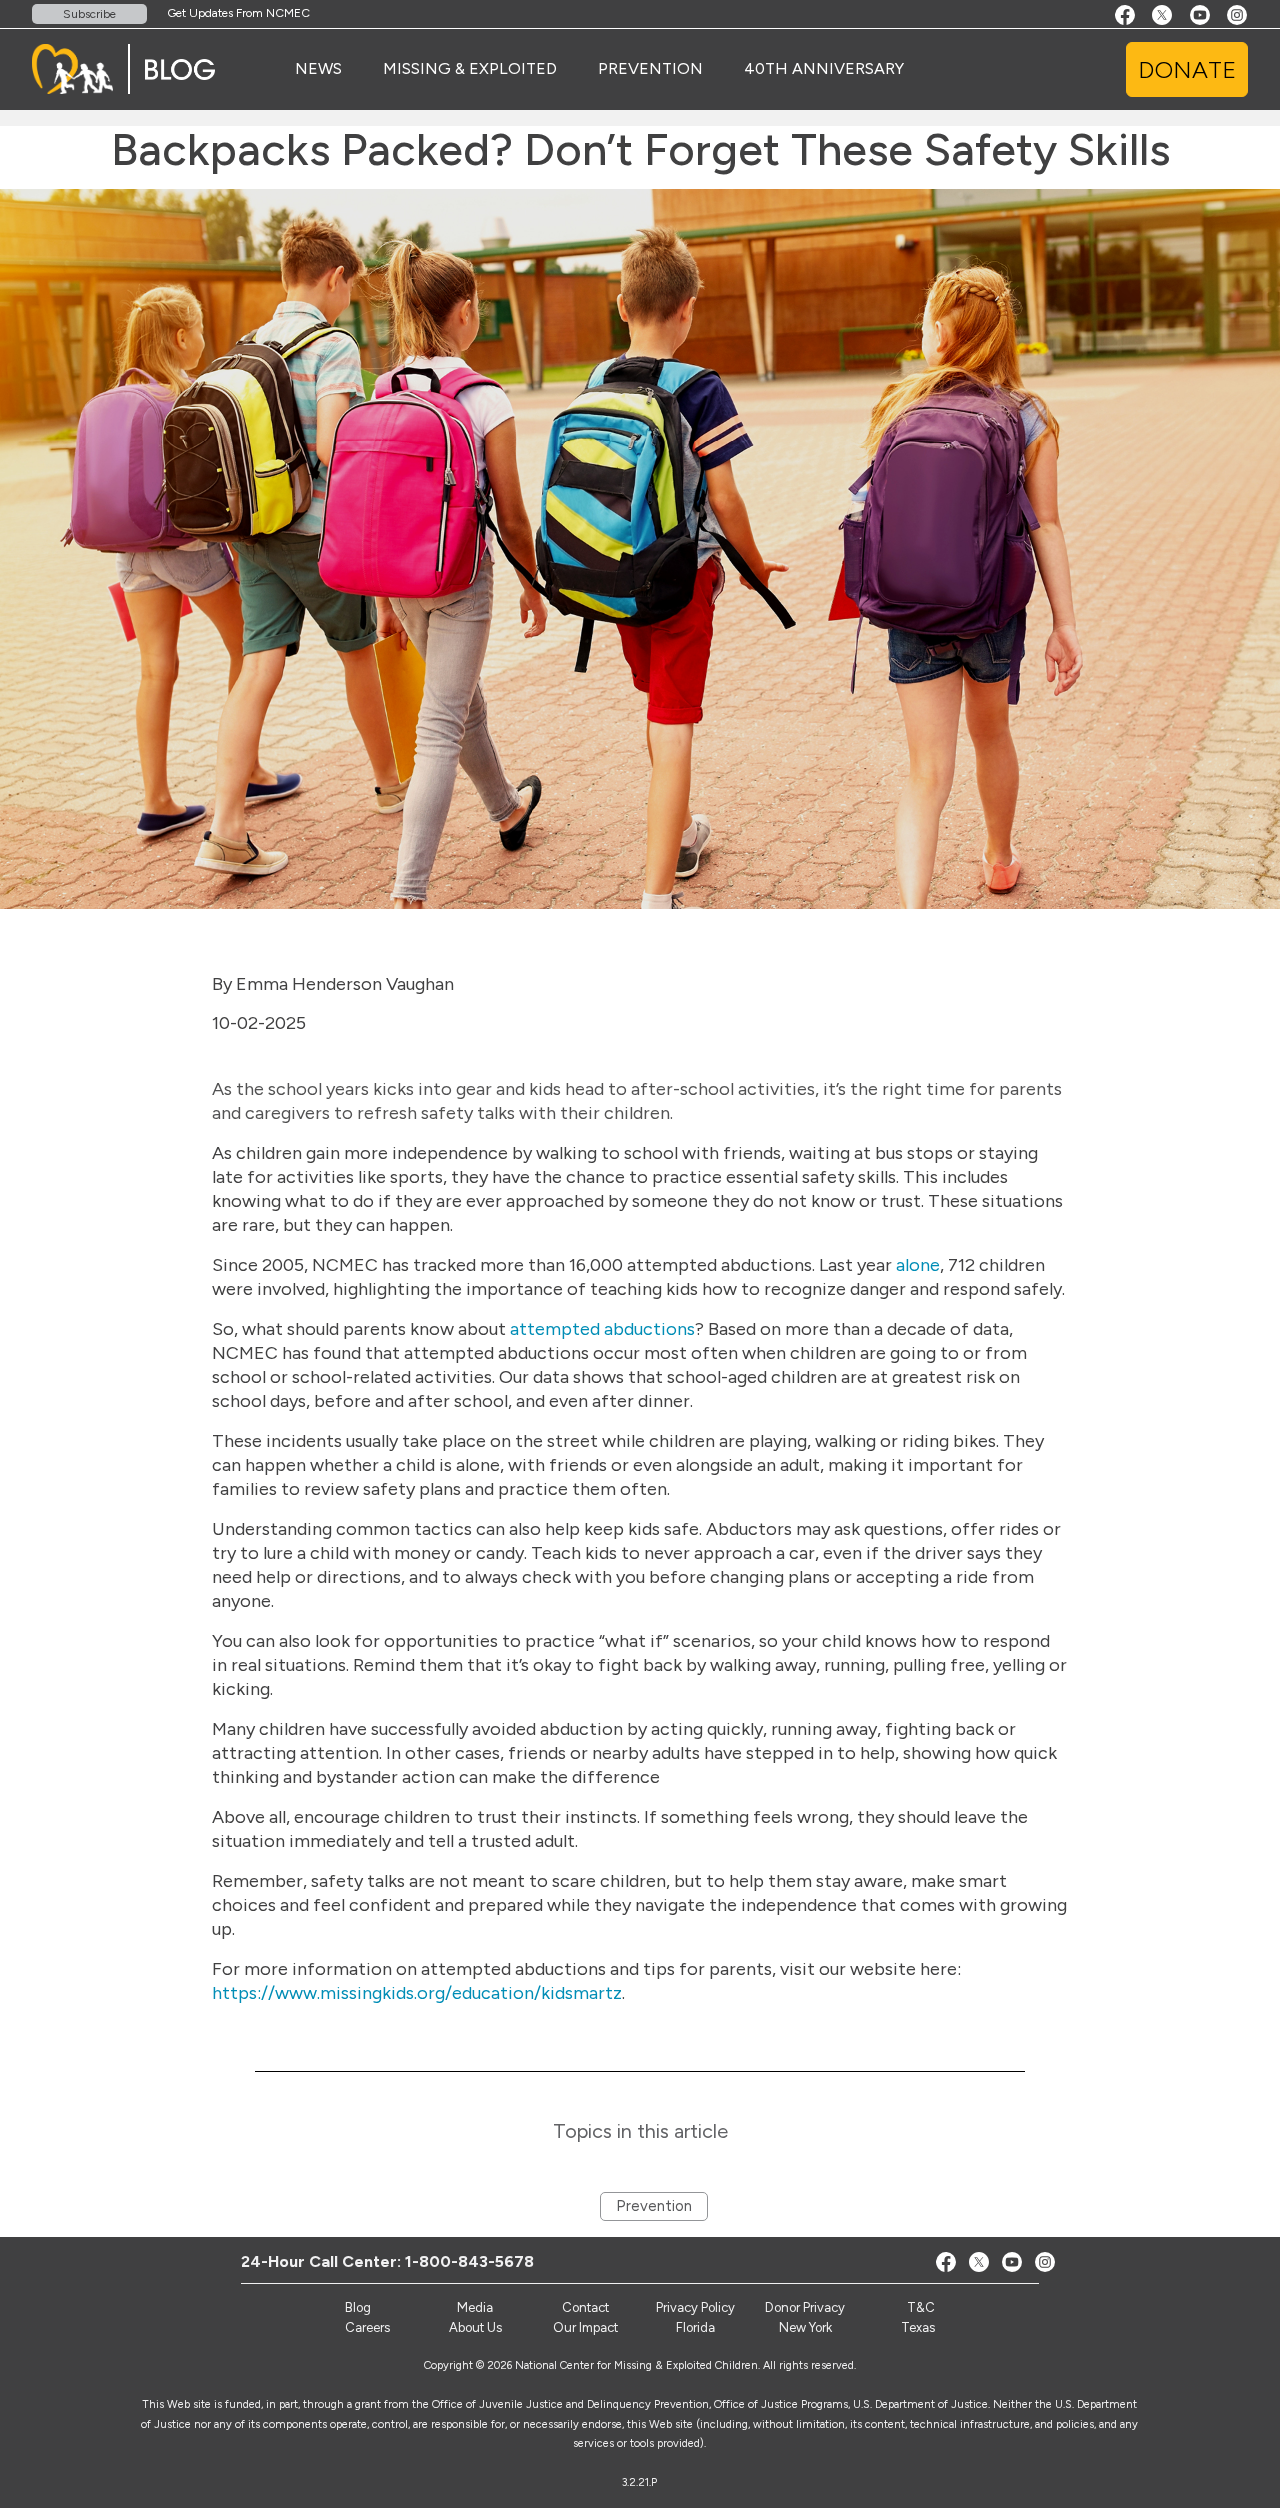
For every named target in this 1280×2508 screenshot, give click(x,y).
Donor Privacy (805, 2307)
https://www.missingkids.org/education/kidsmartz (417, 1993)
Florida (695, 2327)
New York (805, 2327)
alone (918, 1265)
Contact (585, 2307)
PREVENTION (650, 68)
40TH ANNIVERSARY (824, 68)
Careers (367, 2327)
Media (475, 2307)
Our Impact (585, 2327)
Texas (918, 2327)
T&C (921, 2307)
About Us (475, 2327)
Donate (1187, 69)
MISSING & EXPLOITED (470, 68)
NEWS (318, 68)
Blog (358, 2307)
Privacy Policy (695, 2307)
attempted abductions (602, 1329)
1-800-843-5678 (469, 2261)
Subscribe (89, 14)
